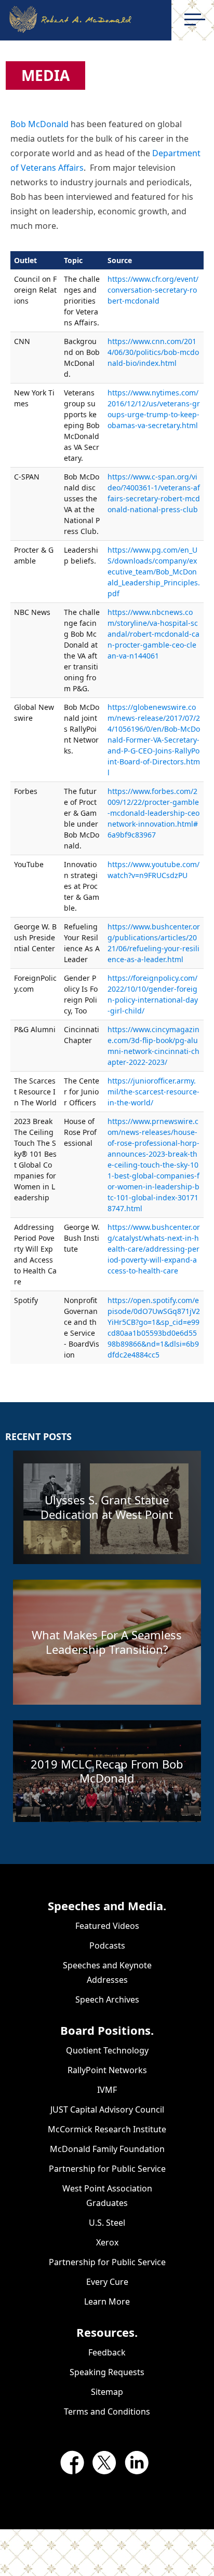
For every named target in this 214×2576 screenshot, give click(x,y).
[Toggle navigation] (195, 19)
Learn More (107, 2301)
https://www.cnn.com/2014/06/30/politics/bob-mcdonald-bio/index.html (153, 352)
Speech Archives (107, 1999)
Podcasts (107, 1945)
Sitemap (107, 2392)
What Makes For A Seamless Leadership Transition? (107, 1642)
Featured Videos (107, 1926)
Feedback (107, 2352)
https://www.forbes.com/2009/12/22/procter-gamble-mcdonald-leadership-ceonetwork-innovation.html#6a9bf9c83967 (153, 813)
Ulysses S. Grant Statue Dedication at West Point (107, 1507)
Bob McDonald (39, 124)
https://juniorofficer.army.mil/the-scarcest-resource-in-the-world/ (153, 1092)
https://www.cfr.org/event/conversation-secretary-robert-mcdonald (153, 290)
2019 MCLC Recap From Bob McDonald (107, 1771)
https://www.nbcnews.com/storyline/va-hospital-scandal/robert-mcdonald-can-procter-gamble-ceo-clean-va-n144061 (153, 634)
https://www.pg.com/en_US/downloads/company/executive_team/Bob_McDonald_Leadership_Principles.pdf (154, 572)
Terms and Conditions (107, 2411)
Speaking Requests (107, 2372)
